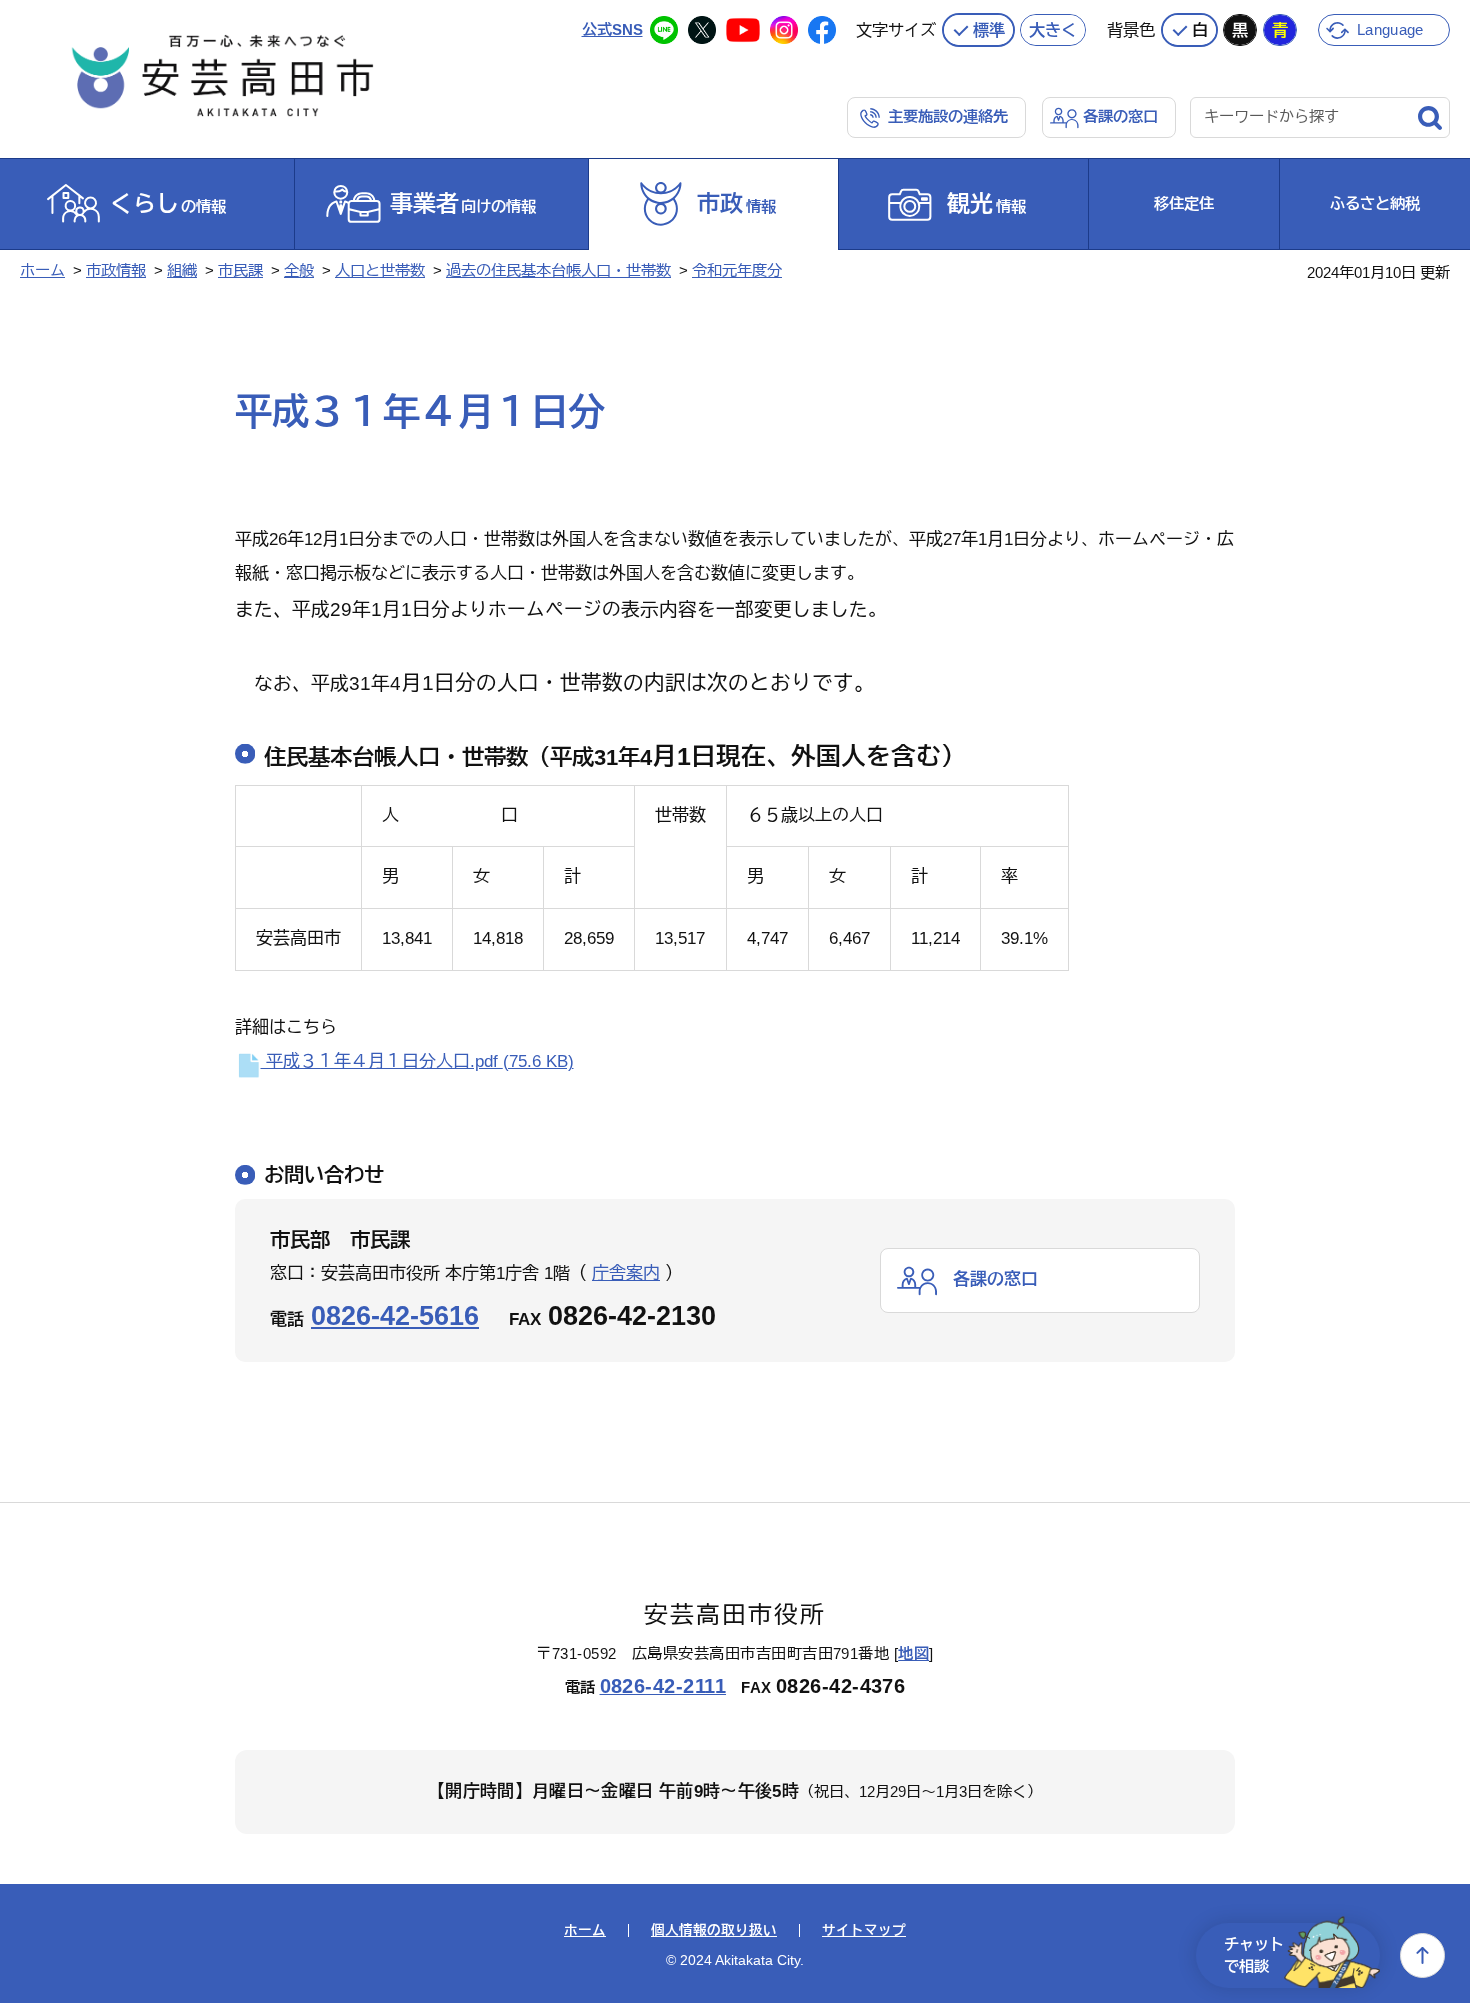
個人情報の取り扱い (714, 1931)
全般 (299, 270)
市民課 (240, 270)
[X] (702, 30)
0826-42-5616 (395, 1315)
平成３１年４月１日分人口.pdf (417, 1061)
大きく (1053, 30)
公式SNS (612, 29)
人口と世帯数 (380, 270)
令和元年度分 (737, 270)
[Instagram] (784, 30)
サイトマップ (864, 1931)
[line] (664, 30)
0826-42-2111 (663, 1686)
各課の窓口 (1120, 116)
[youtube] (743, 30)
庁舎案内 (626, 1273)
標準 (989, 30)
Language (1390, 29)
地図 (913, 1653)
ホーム (42, 270)
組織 (182, 270)
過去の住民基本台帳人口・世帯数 (558, 270)
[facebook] (822, 30)
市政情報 (116, 270)
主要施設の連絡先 (948, 116)
